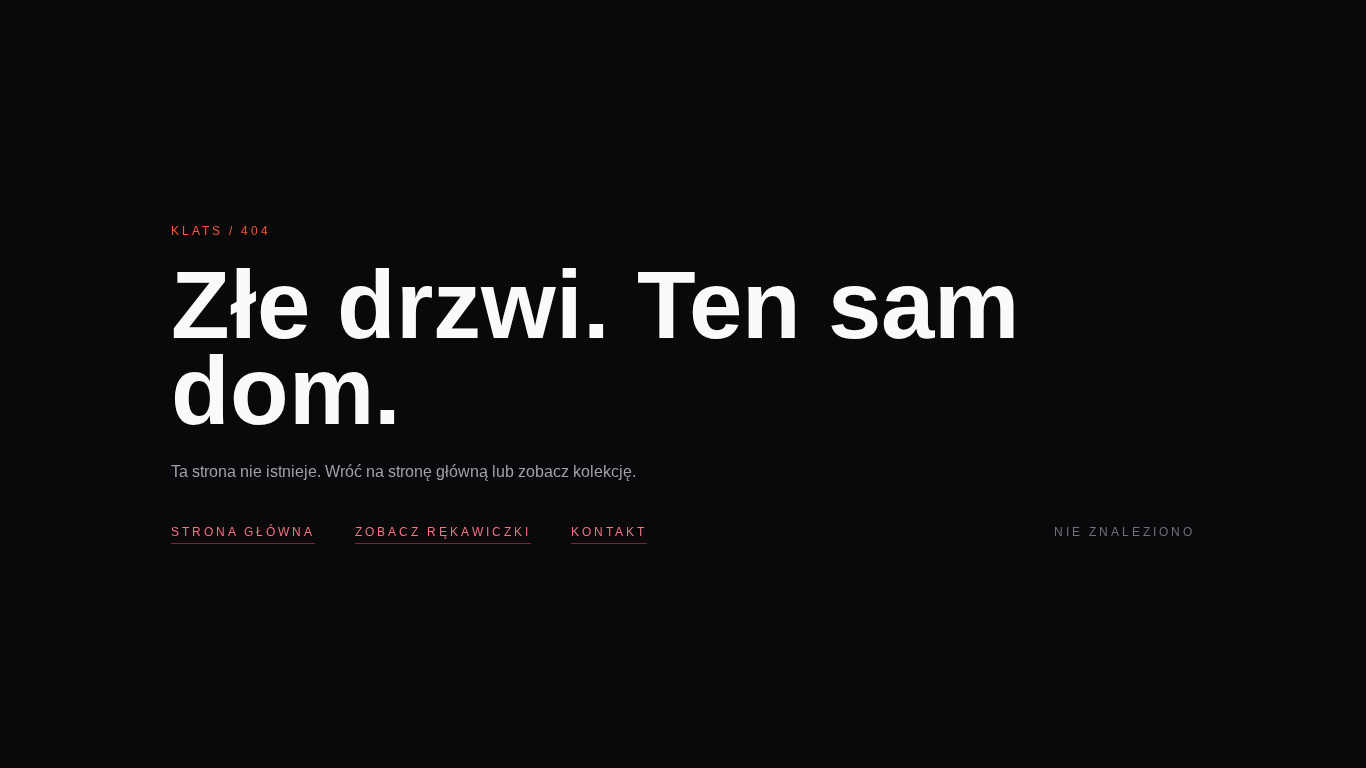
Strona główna (243, 532)
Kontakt (609, 532)
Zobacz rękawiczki (443, 532)
